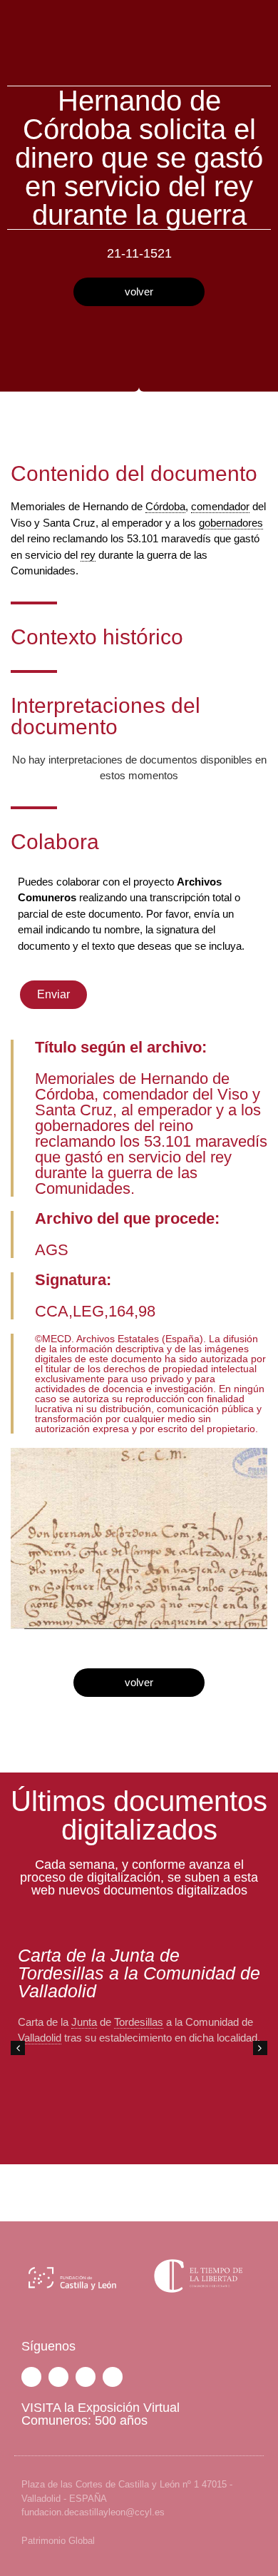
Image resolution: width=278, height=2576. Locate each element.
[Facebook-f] (31, 2377)
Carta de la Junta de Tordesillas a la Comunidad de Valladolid (139, 1973)
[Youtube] (113, 2377)
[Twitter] (58, 2377)
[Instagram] (86, 2377)
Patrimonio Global (58, 2541)
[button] (260, 2048)
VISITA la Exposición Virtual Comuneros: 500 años (101, 2414)
